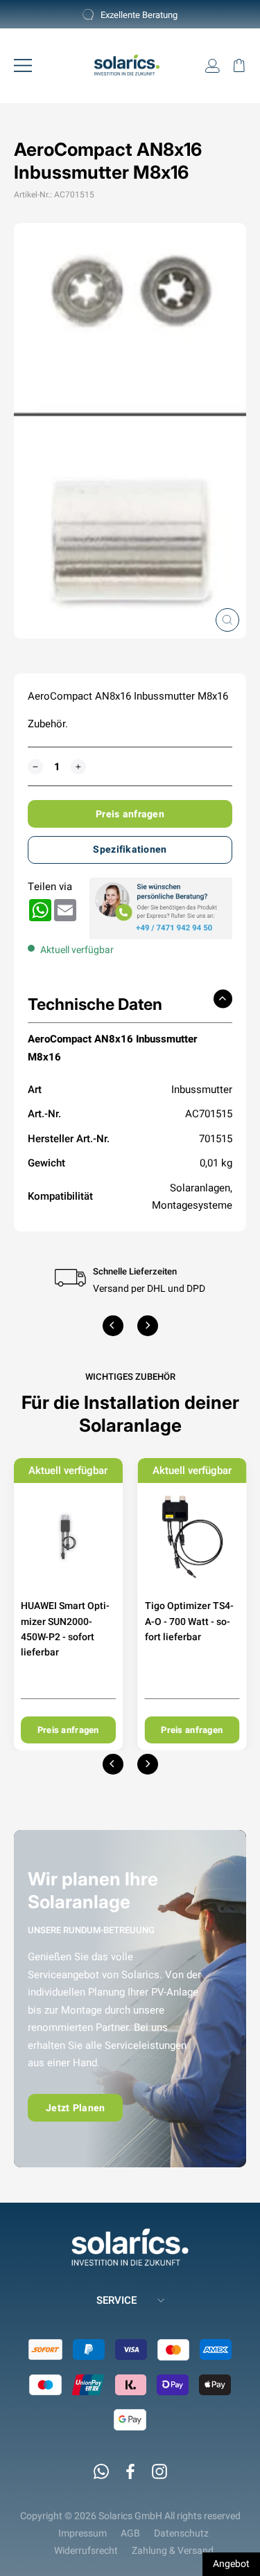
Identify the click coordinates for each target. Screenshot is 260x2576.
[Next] (148, 1326)
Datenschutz (181, 2533)
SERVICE (116, 2300)
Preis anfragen (130, 814)
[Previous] (113, 1326)
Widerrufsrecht (86, 2550)
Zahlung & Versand (173, 2550)
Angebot (231, 2564)
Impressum (83, 2533)
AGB (130, 2533)
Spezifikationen (130, 849)
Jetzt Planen (75, 2108)
